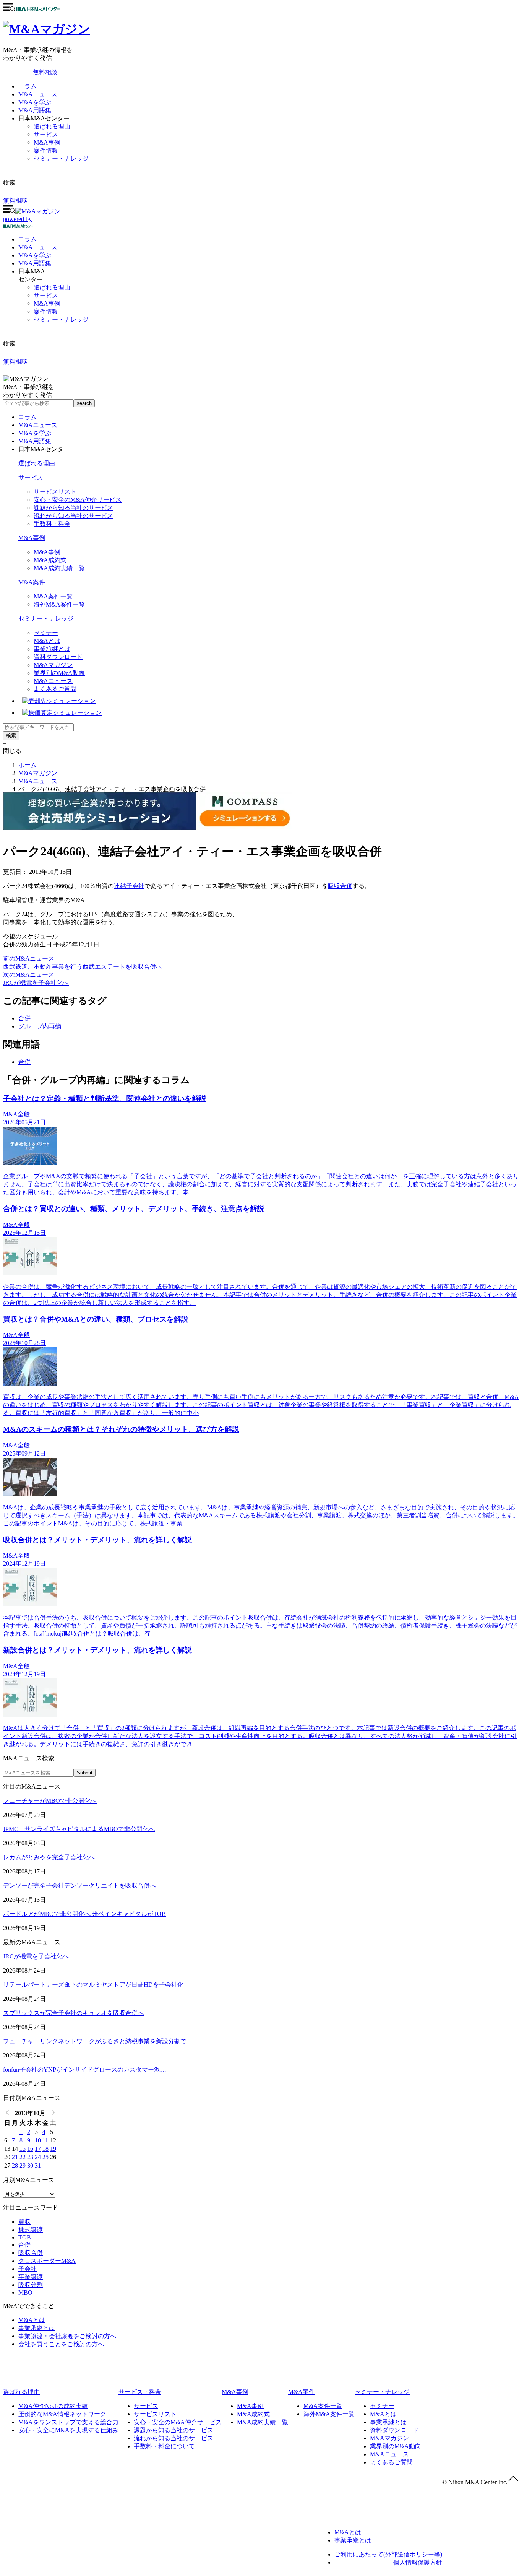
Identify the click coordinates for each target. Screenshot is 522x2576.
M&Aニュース (38, 94)
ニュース (38, 247)
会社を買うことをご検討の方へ (61, 2344)
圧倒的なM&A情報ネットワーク (62, 2414)
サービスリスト (55, 492)
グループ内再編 (40, 1026)
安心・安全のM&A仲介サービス (78, 500)
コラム (28, 86)
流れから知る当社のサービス (73, 516)
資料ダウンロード (58, 657)
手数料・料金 (52, 524)
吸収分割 (31, 2285)
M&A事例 (47, 142)
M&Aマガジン (53, 665)
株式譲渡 (31, 2230)
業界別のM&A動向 (59, 673)
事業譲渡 (31, 2277)
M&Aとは (47, 641)
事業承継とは (52, 649)
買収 (24, 2222)
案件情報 (46, 150)
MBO (25, 2292)
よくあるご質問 (55, 689)
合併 (24, 1018)
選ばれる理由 (52, 126)
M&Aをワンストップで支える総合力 (68, 2422)
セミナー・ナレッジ (61, 159)
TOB (25, 2237)
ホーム (28, 765)
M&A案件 (32, 582)
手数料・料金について (164, 2446)
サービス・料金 (140, 2392)
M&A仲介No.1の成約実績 (53, 2406)
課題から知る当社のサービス (73, 508)
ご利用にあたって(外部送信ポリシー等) (388, 2554)
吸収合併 (340, 886)
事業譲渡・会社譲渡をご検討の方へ (67, 2336)
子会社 (135, 886)
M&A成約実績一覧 (59, 568)
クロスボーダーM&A (47, 2261)
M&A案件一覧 (53, 596)
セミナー (46, 633)
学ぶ (35, 255)
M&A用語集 (35, 110)
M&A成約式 (50, 560)
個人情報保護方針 (418, 2562)
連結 (120, 886)
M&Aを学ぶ (35, 102)
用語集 (35, 263)
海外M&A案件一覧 (59, 604)
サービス (46, 134)
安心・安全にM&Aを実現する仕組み (68, 2430)
